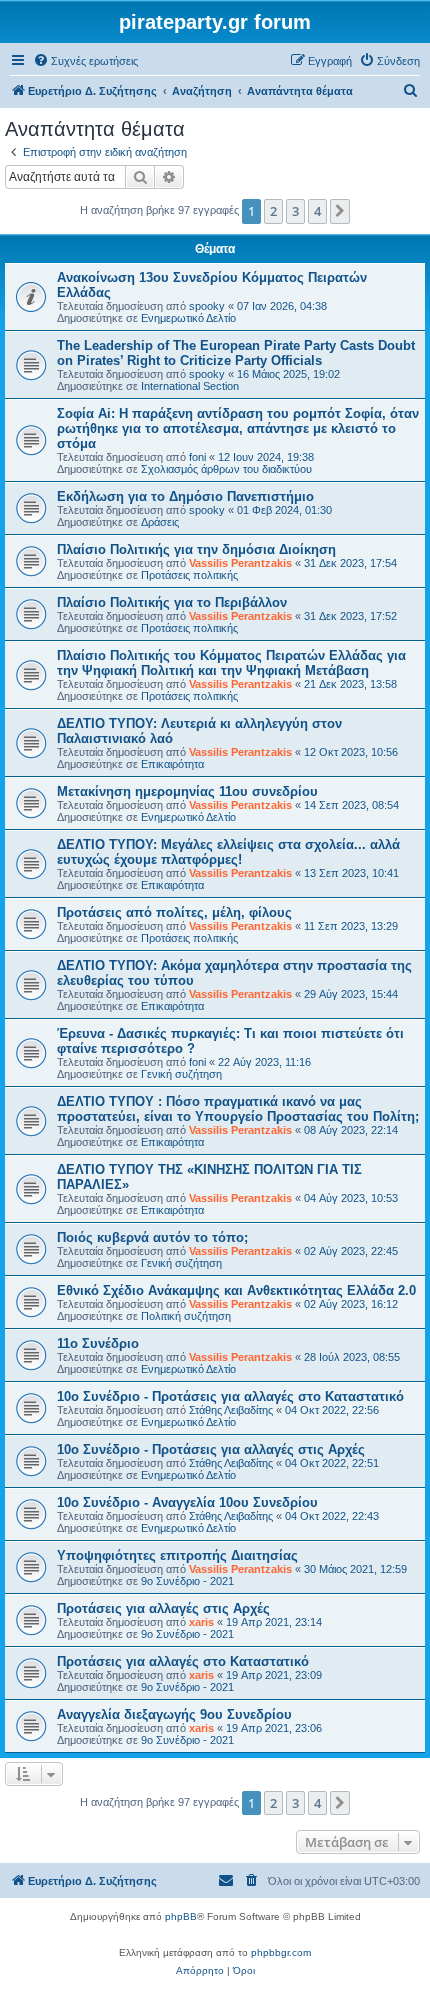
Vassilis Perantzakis (240, 563)
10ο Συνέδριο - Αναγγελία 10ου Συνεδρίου (187, 1502)
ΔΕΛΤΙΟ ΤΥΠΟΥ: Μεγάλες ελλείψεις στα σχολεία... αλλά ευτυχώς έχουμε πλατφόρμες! (228, 852)
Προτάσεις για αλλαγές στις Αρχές (163, 1608)
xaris (201, 1622)
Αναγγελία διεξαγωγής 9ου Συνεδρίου (174, 1714)
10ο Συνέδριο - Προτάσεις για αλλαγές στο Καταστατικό (230, 1396)
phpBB (181, 1916)
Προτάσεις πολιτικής (189, 575)
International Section (190, 386)
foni (197, 457)
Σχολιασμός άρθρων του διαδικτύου (226, 469)
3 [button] (295, 211)
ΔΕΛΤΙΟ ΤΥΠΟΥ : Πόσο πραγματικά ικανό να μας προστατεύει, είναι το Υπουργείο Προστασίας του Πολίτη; (238, 1109)
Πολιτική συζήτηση (186, 1316)
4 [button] (317, 211)
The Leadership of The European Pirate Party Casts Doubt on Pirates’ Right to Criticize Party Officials (236, 353)
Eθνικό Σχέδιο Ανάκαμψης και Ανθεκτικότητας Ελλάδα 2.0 (236, 1290)
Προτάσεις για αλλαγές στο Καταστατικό (183, 1661)
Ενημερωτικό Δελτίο (188, 318)
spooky (207, 306)
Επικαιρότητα (172, 764)
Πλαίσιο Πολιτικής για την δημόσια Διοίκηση (196, 549)
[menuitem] (85, 61)
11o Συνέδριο (98, 1343)
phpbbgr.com (281, 1952)
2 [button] (273, 211)
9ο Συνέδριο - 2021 (187, 1581)
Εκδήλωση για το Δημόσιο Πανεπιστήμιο (185, 496)
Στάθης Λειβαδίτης (231, 1410)
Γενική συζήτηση (181, 1074)
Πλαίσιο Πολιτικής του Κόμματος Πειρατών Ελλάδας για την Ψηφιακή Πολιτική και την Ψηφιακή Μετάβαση (231, 663)
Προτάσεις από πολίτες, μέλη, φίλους (174, 912)
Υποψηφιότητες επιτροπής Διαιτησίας (177, 1555)
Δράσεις (160, 522)
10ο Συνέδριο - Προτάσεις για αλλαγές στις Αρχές (211, 1449)
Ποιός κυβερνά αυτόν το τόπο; (152, 1237)
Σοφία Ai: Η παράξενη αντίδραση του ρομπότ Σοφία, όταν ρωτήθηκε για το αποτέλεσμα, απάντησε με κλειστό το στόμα (238, 428)
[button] (340, 211)
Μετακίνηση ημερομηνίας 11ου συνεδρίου (187, 791)
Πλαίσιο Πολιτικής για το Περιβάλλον (172, 602)
